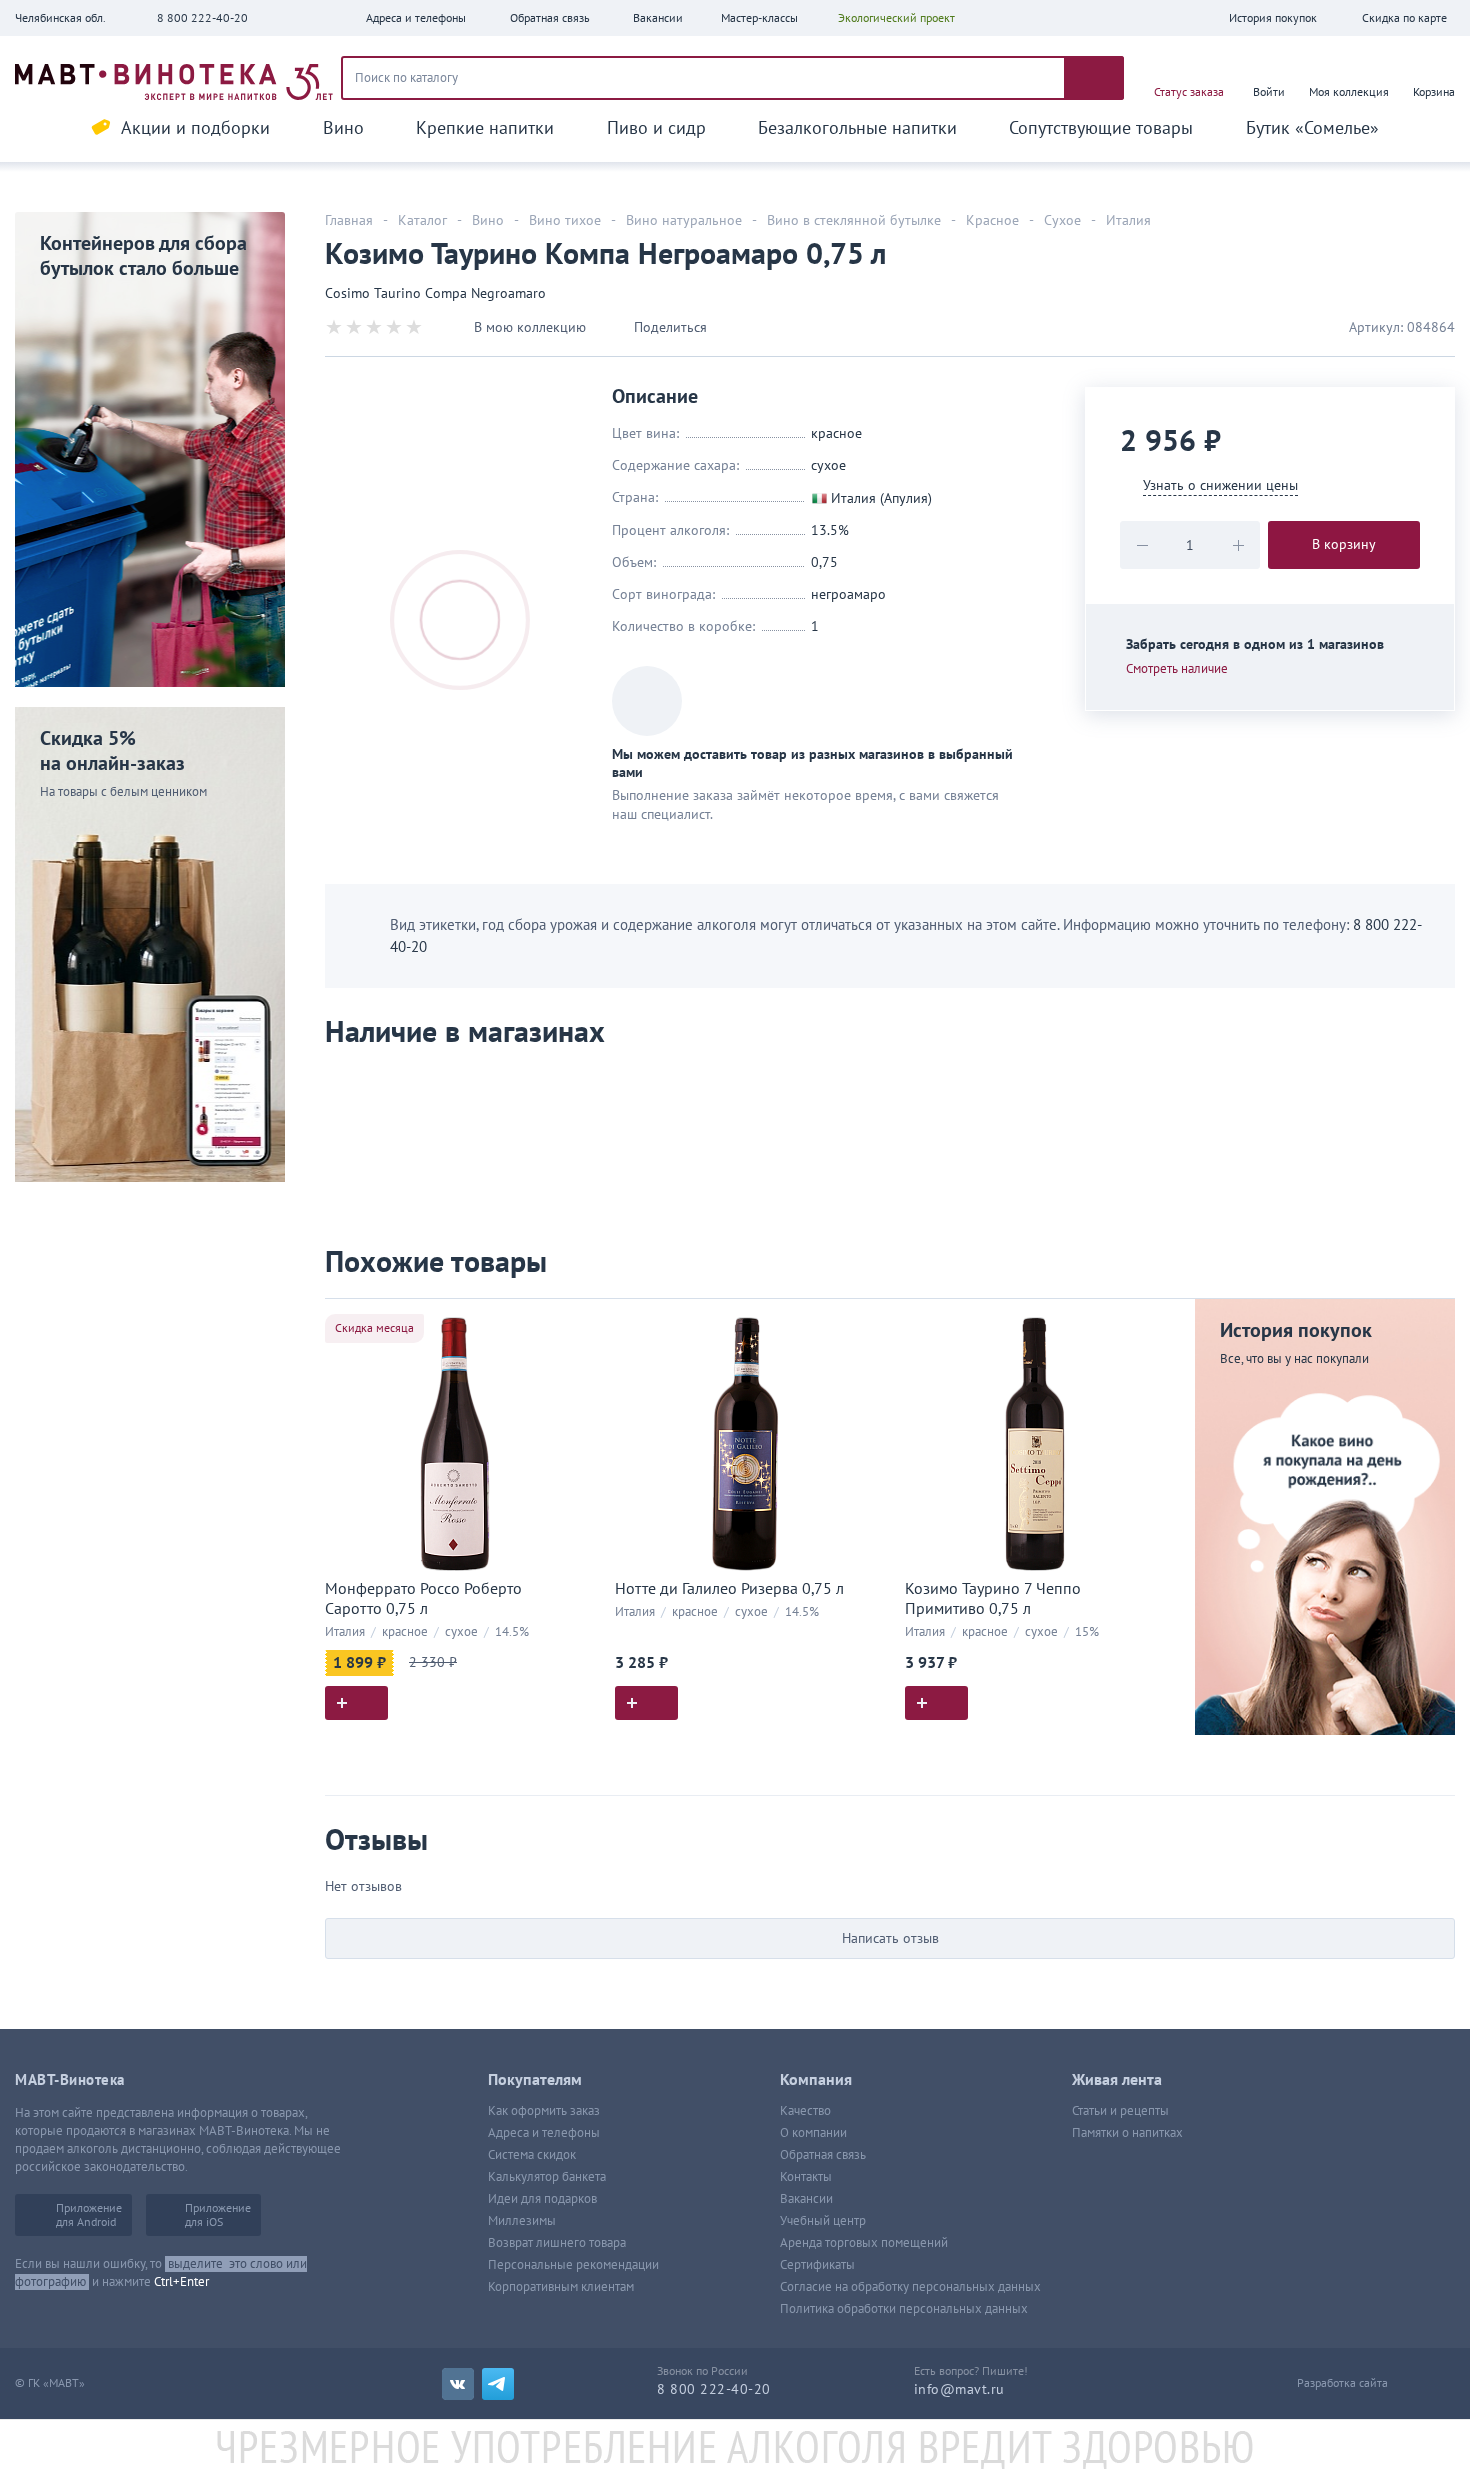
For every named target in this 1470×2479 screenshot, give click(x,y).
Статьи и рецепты (1120, 2111)
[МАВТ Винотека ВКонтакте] (458, 2384)
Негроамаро (848, 594)
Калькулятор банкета (547, 2177)
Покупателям (535, 2080)
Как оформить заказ (544, 2111)
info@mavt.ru (959, 2389)
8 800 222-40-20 (202, 18)
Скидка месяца (374, 1328)
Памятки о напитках (1127, 2133)
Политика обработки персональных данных (904, 2309)
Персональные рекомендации (573, 2265)
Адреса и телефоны (544, 2133)
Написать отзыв (890, 1938)
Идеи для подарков (542, 2199)
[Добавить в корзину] (356, 1703)
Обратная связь (823, 2155)
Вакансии (806, 2199)
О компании (813, 2133)
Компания (816, 2080)
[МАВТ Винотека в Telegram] (498, 2384)
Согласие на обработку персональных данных (910, 2287)
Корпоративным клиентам (561, 2287)
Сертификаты (817, 2265)
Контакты (806, 2177)
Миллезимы (522, 2221)
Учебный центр (823, 2221)
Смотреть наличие (1177, 669)
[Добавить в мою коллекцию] (575, 1322)
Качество (805, 2111)
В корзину (1344, 544)
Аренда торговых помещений (864, 2243)
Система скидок (532, 2155)
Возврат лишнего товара (557, 2243)
